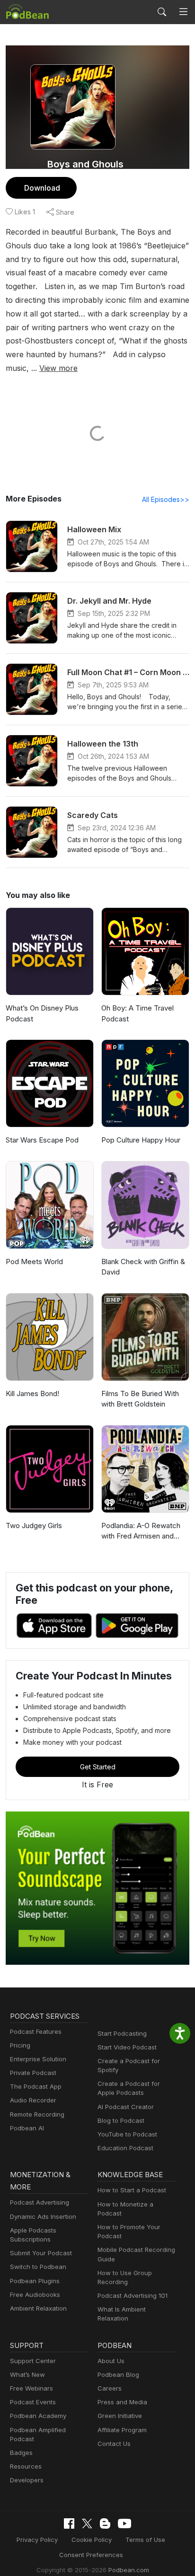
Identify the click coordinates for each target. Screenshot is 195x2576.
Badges (21, 2453)
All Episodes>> (166, 499)
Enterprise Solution (38, 2059)
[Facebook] (69, 2523)
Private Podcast (33, 2073)
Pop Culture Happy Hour (141, 1140)
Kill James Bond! (32, 1394)
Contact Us (114, 2444)
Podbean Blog (118, 2374)
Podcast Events (33, 2402)
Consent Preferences (91, 2555)
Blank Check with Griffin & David (143, 1267)
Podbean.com (129, 2570)
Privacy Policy (37, 2540)
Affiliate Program (122, 2430)
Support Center (33, 2361)
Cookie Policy (92, 2540)
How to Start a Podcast (132, 2190)
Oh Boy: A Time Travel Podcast (137, 1013)
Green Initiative (120, 2416)
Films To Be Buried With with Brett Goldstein (140, 1399)
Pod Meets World (34, 1262)
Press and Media (122, 2402)
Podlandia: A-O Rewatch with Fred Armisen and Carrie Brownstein (141, 1531)
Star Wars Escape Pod (42, 1140)
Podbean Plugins (35, 2281)
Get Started (98, 1767)
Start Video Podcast (127, 2047)
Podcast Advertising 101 (133, 2295)
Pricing (20, 2045)
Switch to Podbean (38, 2267)
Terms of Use (145, 2540)
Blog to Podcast (121, 2120)
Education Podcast (125, 2148)
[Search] (162, 12)
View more (58, 368)
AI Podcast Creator (126, 2107)
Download (42, 188)
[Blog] (105, 2523)
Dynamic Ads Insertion (43, 2216)
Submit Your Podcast (41, 2253)
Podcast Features (36, 2031)
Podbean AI (27, 2128)
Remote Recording (37, 2114)
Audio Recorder (33, 2100)
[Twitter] (87, 2524)
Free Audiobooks (35, 2295)
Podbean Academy (38, 2416)
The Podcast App (36, 2086)
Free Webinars (31, 2388)
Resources (26, 2466)
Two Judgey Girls (34, 1525)
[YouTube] (124, 2523)
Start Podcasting (122, 2033)
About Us (111, 2361)
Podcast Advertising (40, 2202)
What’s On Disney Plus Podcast (42, 1013)
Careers (110, 2388)
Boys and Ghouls (85, 164)
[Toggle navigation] (183, 12)
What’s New (27, 2374)
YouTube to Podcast (127, 2134)
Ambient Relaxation (38, 2308)
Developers (27, 2480)
